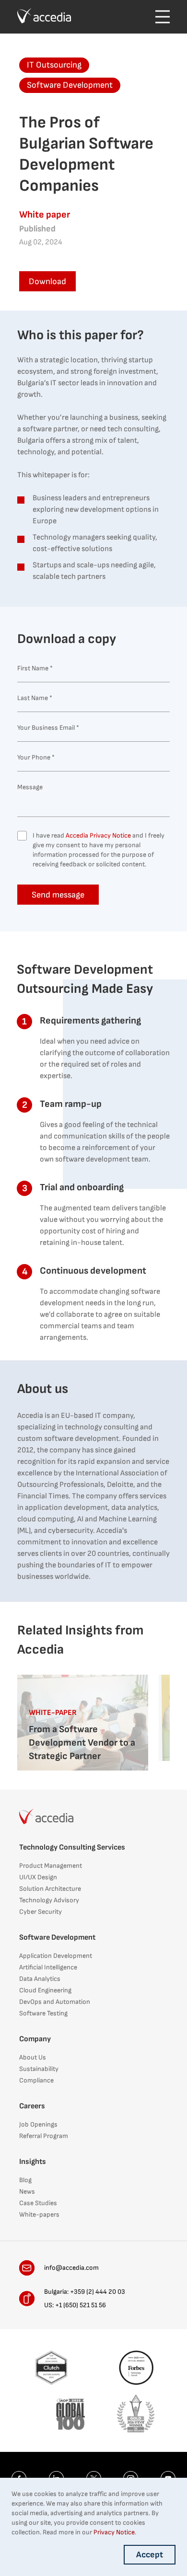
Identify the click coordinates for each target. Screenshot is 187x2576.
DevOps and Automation (55, 2002)
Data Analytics (40, 1979)
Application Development (56, 1956)
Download (47, 282)
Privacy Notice (114, 2532)
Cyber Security (41, 1912)
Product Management (51, 1866)
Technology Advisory (49, 1900)
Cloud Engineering (45, 1990)
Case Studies (38, 2203)
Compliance (36, 2080)
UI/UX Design (38, 1877)
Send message (58, 895)
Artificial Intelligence (48, 1967)
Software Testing (43, 2013)
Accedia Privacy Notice (98, 835)
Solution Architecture (50, 1889)
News (27, 2191)
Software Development (70, 85)
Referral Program (44, 2136)
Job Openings (38, 2124)
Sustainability (39, 2069)
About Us (33, 2057)
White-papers (39, 2214)
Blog (25, 2180)
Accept (150, 2555)
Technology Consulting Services (72, 1847)
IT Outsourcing (54, 65)
